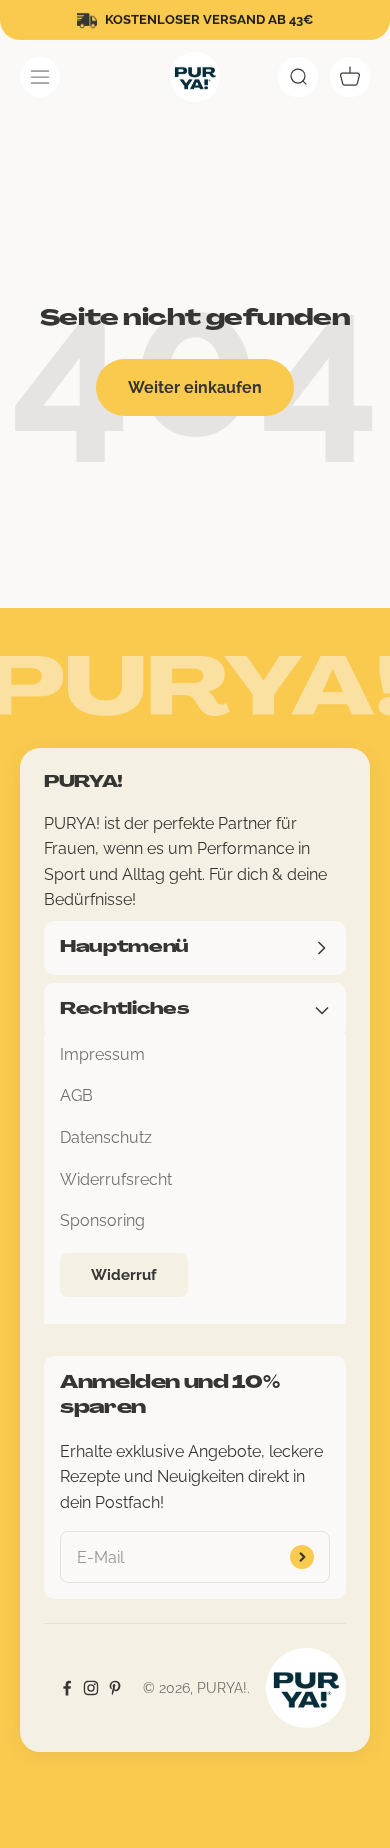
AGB (76, 1095)
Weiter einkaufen (195, 387)
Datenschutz (106, 1137)
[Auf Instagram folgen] (91, 1688)
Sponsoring (102, 1220)
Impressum (102, 1054)
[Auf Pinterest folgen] (115, 1688)
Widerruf (124, 1275)
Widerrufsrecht (116, 1179)
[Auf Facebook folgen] (67, 1688)
